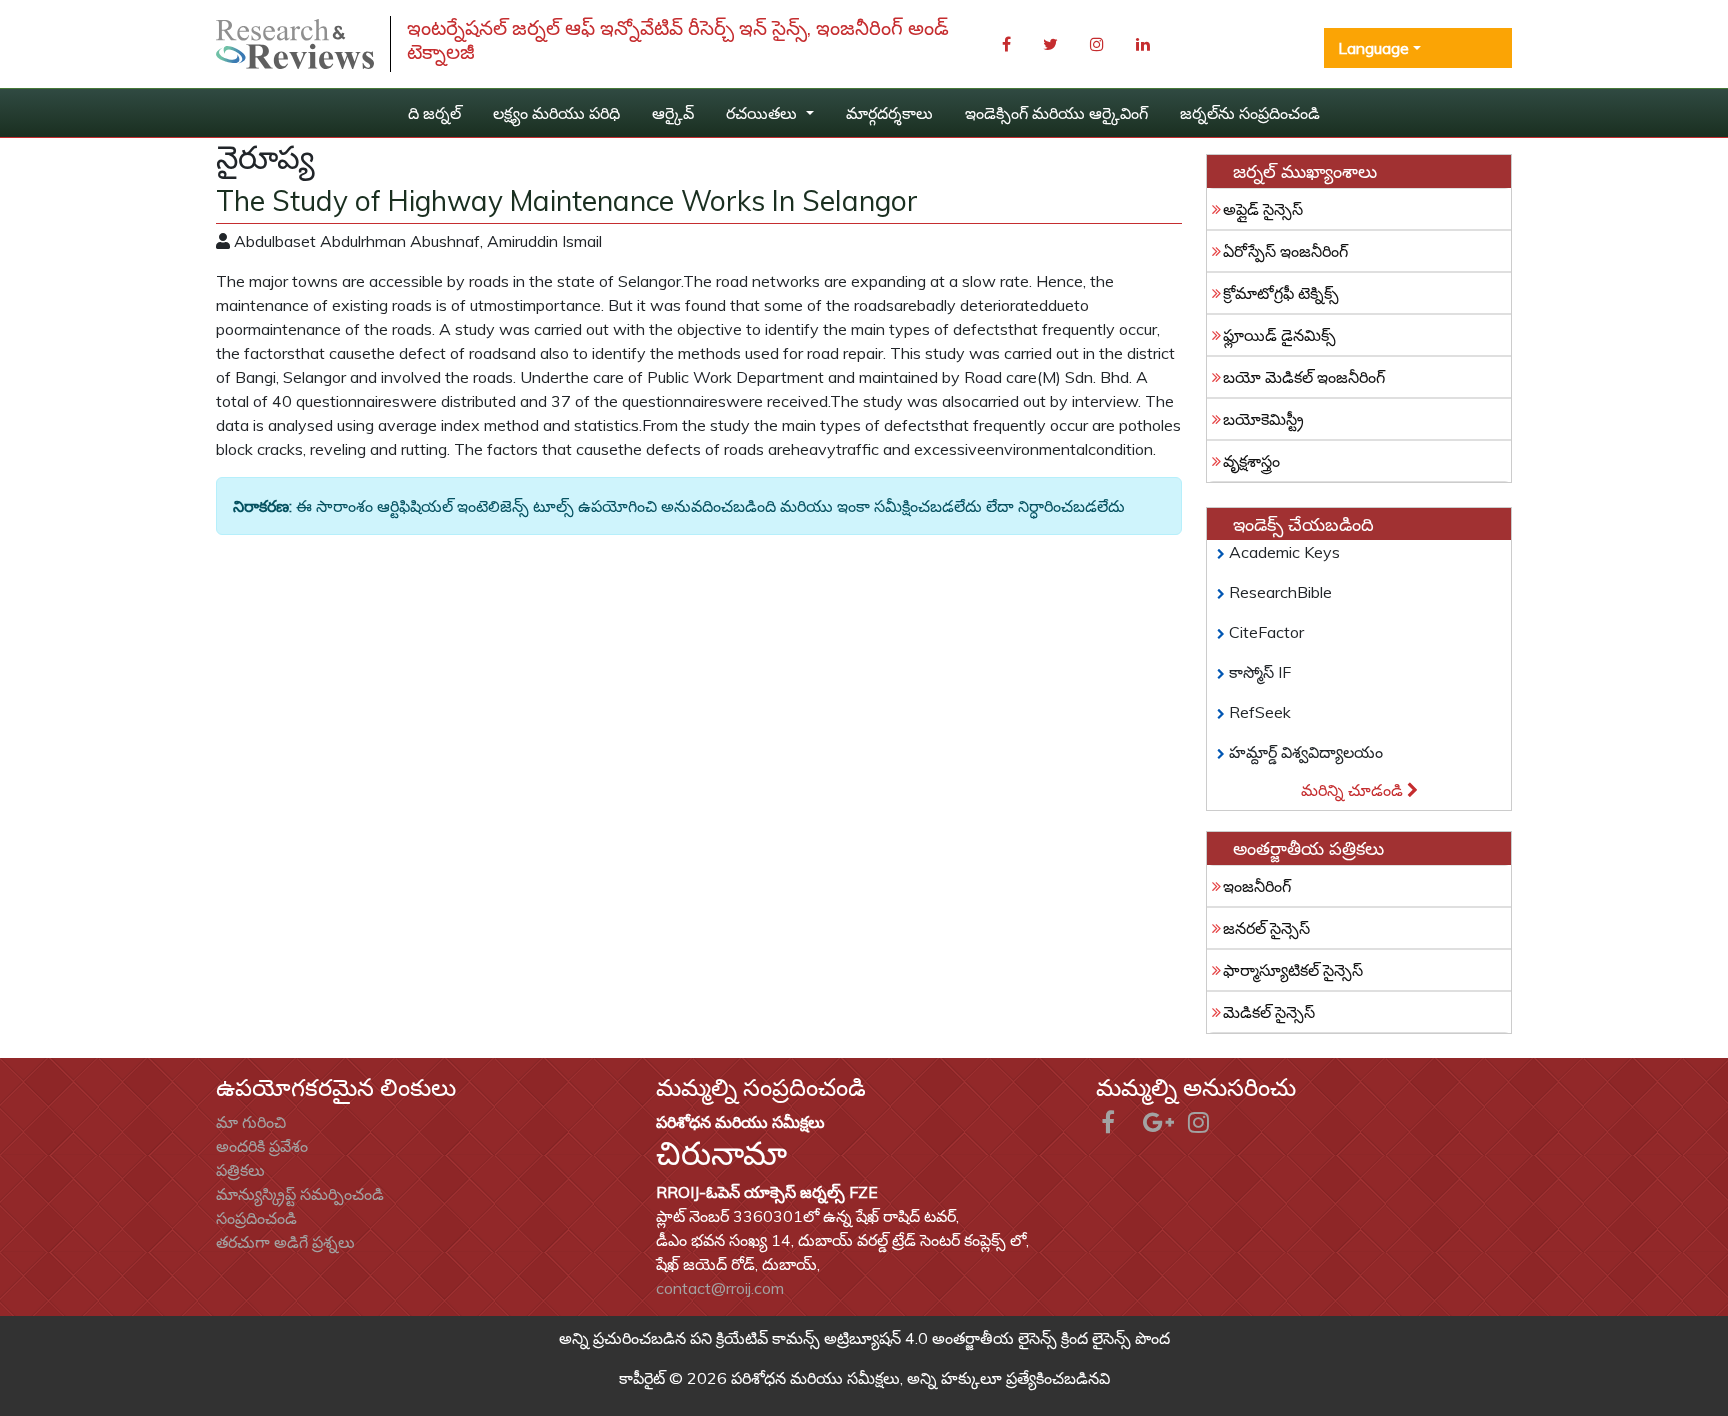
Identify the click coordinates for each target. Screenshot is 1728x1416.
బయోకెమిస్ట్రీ (1263, 419)
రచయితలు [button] (763, 113)
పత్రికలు (240, 1170)
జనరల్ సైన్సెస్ (1266, 928)
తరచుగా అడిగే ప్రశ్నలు (285, 1242)
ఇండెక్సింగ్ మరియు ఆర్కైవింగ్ (1056, 113)
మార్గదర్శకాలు (889, 113)
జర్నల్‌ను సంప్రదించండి (1250, 113)
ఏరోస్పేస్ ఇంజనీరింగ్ (1285, 251)
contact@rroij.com (720, 1288)
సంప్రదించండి (256, 1218)
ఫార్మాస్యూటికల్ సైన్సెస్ (1293, 970)
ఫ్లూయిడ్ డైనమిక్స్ (1279, 335)
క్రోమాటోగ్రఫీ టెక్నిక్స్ (1281, 293)
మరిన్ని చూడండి (1354, 790)
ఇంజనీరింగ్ (1257, 886)
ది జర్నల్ (434, 113)
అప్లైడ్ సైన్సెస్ (1263, 209)
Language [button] (1373, 48)
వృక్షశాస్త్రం (1251, 461)
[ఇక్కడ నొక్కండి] (295, 44)
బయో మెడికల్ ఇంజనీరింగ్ (1304, 377)
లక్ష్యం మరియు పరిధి (556, 113)
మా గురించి (251, 1122)
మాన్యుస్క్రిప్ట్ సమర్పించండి (300, 1194)
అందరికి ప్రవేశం (262, 1146)
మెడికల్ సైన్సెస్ (1269, 1012)
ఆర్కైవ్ (673, 113)
